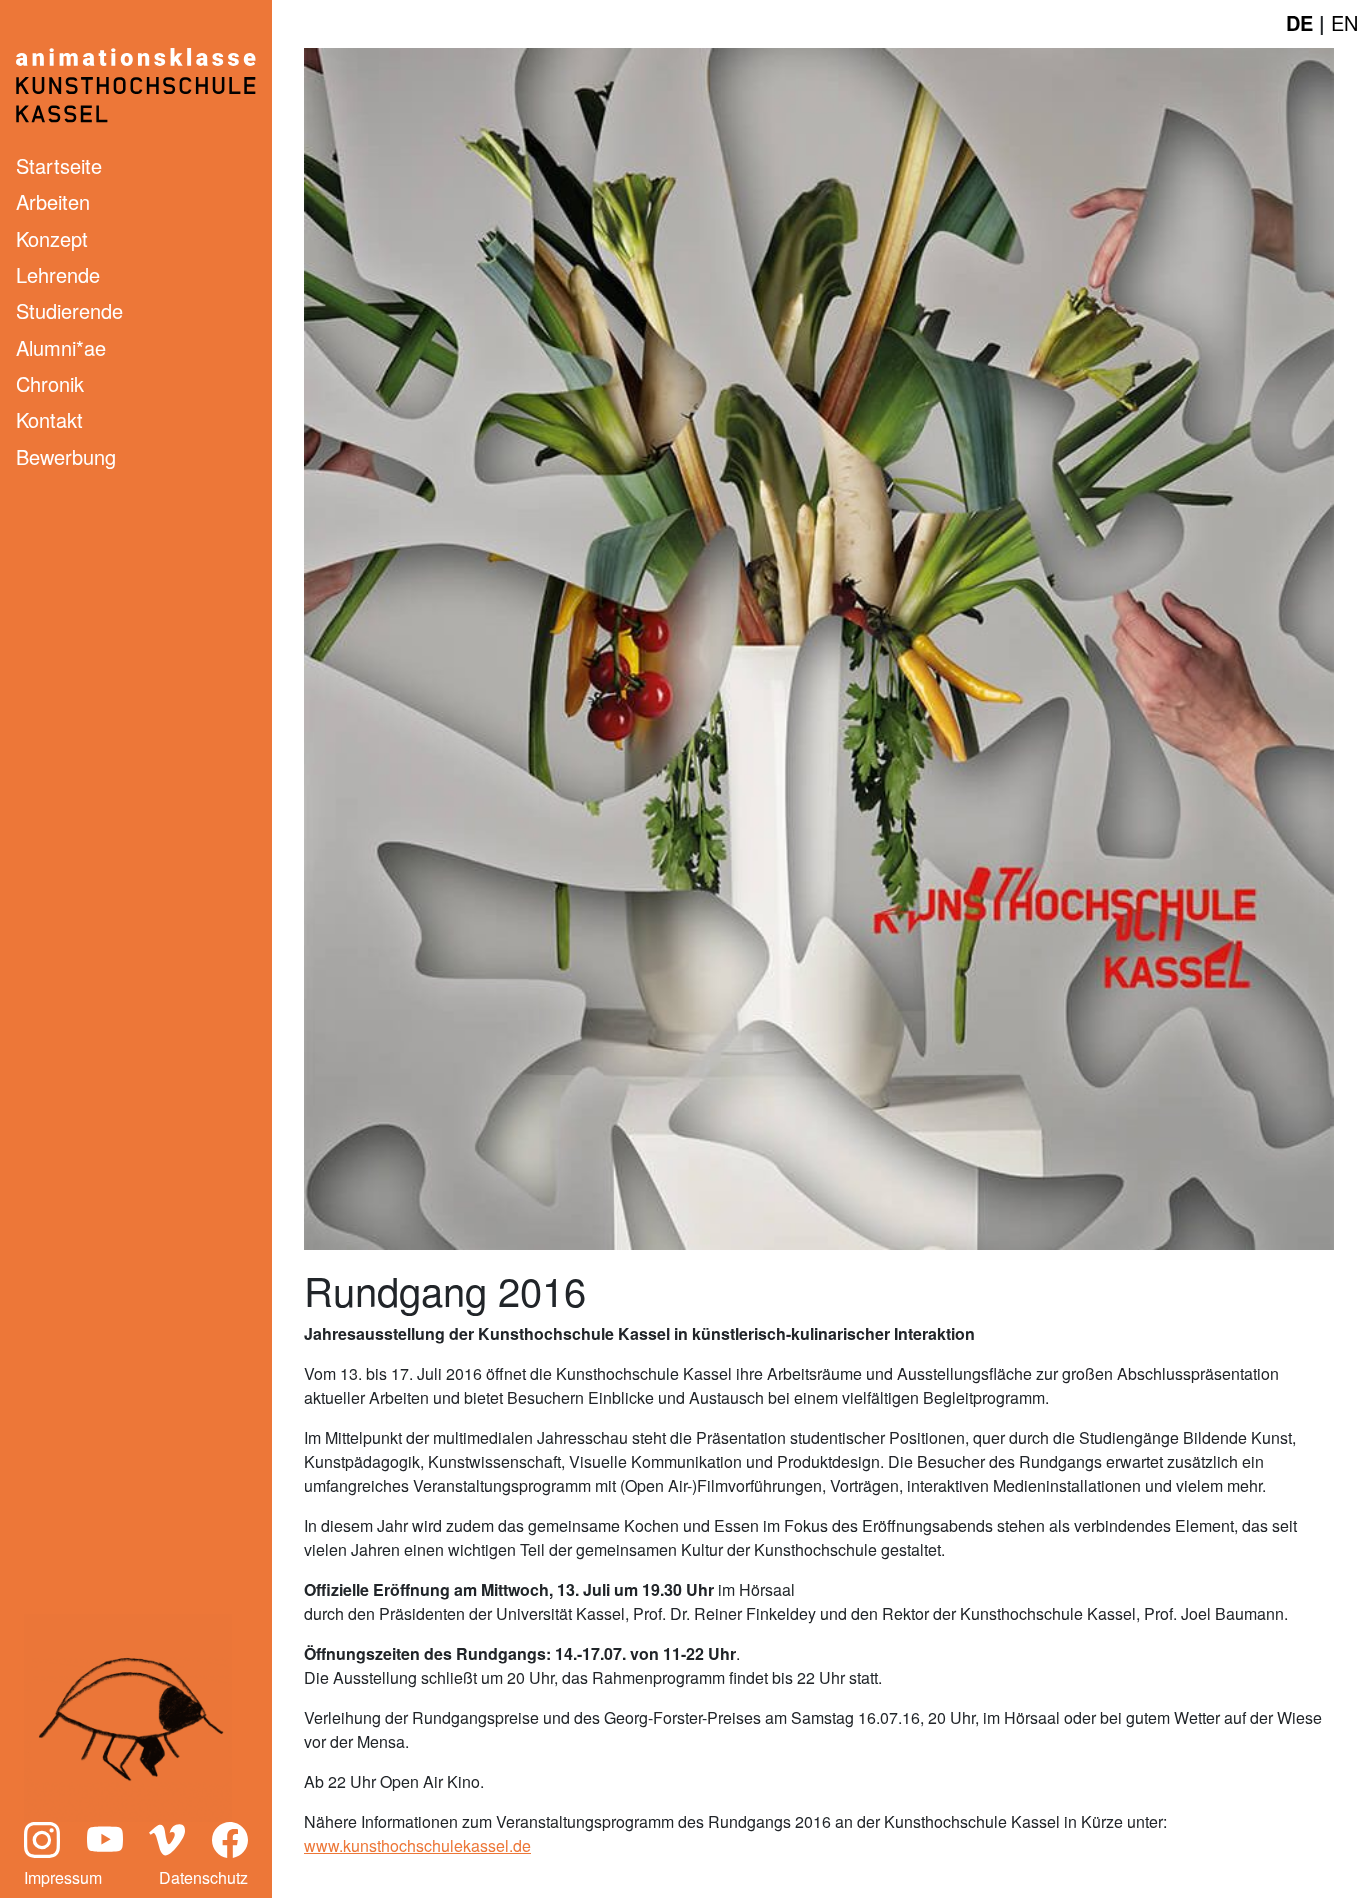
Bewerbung (66, 456)
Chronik (50, 383)
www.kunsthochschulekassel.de (417, 1845)
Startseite (59, 165)
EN (1344, 22)
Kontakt (49, 419)
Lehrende (58, 274)
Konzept (52, 238)
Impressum (63, 1877)
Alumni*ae (61, 347)
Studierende (69, 310)
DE (1299, 22)
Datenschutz (203, 1877)
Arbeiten (53, 201)
